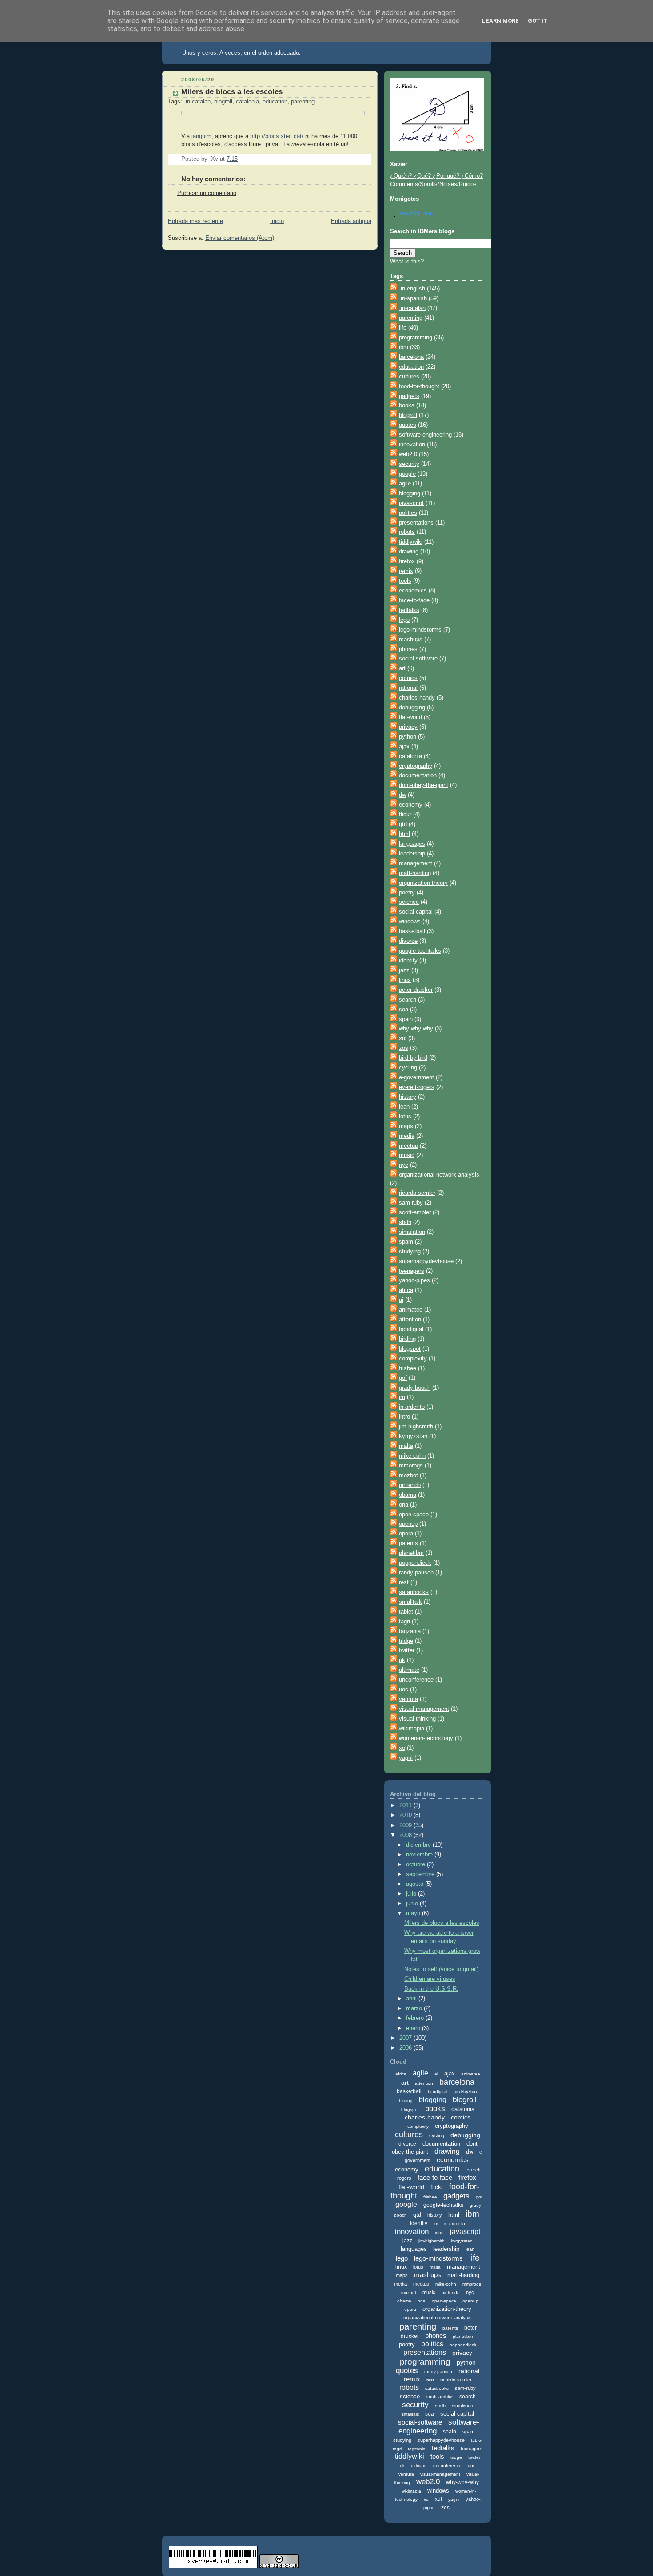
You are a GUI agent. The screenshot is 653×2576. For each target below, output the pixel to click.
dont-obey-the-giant (424, 785)
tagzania (410, 1631)
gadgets (409, 396)
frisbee (408, 1368)
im (402, 1397)
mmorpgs (411, 1466)
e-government (416, 1077)
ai (401, 1300)
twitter (407, 1650)
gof (403, 1378)
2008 (406, 1835)
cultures (409, 377)
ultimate (409, 1670)
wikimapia (412, 1729)
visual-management (424, 1709)
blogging (410, 493)
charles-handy (417, 698)
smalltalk (410, 1602)
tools (405, 581)
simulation (412, 1232)
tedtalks (409, 610)
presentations (416, 523)
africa (406, 1290)
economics (413, 591)
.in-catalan (197, 102)
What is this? (407, 262)
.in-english (412, 289)
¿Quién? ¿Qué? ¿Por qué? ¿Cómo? (436, 176)
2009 (406, 1825)
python (408, 737)
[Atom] (394, 289)
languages (412, 844)
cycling (408, 1068)
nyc (404, 1165)
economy (411, 805)
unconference (416, 1680)
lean (404, 1107)
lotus (405, 1117)
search (408, 1000)
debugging (412, 708)
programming (416, 338)
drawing (409, 552)
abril (412, 1999)
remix (406, 571)
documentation (418, 775)
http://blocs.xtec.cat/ (277, 136)
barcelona (411, 357)
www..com (416, 213)
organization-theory (423, 883)
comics (408, 678)
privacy (408, 727)
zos (404, 1048)
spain (406, 1019)
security (409, 464)
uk (402, 1660)
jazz (404, 970)
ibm (404, 347)
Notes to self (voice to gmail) (441, 1969)
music (407, 1155)
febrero (416, 2018)
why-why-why (416, 1029)
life (403, 328)
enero (414, 2028)
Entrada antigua (351, 221)
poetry (407, 893)
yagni (406, 1758)
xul (403, 1038)
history (408, 1097)
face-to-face (414, 600)
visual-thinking (417, 1719)
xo (402, 1748)
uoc (404, 1690)
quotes (408, 425)
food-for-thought (419, 386)
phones (408, 649)
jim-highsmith (416, 1427)
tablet (406, 1612)
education (275, 102)
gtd (403, 824)
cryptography (416, 766)
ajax (404, 747)
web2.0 (408, 454)
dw (402, 795)
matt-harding (415, 873)
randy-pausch (416, 1573)
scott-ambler (415, 1212)
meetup (408, 1146)
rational (408, 688)
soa (404, 1010)
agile (405, 484)
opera (406, 1534)
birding (407, 1339)
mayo (414, 1913)
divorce (408, 941)
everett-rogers (417, 1087)
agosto (416, 1884)
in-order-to (412, 1407)
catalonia (247, 102)
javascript (411, 503)
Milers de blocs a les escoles (232, 92)
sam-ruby (411, 1203)
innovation (412, 445)
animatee (411, 1310)
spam (406, 1242)
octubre (416, 1864)
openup (408, 1524)
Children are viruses (430, 1979)
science (409, 902)
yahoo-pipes (414, 1280)
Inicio (277, 221)
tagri (404, 1622)
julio (412, 1894)
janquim (201, 136)
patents (408, 1543)
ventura (408, 1699)
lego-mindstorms (420, 630)
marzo (415, 2008)
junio (413, 1904)
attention (410, 1320)
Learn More (500, 21)
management (416, 863)
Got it (538, 21)
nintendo (410, 1485)
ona (404, 1505)
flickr (405, 815)
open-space (414, 1515)
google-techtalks (420, 951)
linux (405, 980)
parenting (303, 102)
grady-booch (415, 1388)
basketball (412, 931)
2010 (406, 1815)
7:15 (232, 159)
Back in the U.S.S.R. (431, 1989)
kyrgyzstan (413, 1436)
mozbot (408, 1475)
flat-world (410, 717)
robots (407, 532)
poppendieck (415, 1563)
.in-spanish (413, 298)
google (407, 474)
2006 (406, 2048)
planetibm (411, 1553)
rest (404, 1582)
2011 (406, 1805)
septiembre (421, 1874)
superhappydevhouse (426, 1261)
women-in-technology (426, 1738)
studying (410, 1252)
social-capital (416, 912)
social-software (418, 659)
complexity (413, 1359)
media (407, 1136)
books (407, 405)
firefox (407, 561)
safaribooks (414, 1592)
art (402, 668)
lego (404, 620)
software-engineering (425, 435)
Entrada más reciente (195, 221)
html (404, 834)
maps (406, 1126)
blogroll (223, 102)
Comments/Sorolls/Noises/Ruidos (433, 184)
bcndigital (411, 1329)
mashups (411, 640)
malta (406, 1446)
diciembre (419, 1845)
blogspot (410, 1349)
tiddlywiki (411, 542)
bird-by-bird (413, 1058)
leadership (412, 854)
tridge (406, 1641)
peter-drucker (416, 990)
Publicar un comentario (207, 193)
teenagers (412, 1271)
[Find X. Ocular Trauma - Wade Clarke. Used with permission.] (437, 150)
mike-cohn (412, 1456)
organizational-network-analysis (439, 1175)
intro (404, 1417)
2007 (406, 2038)
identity (408, 961)
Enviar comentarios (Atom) (240, 238)
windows (410, 922)
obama (408, 1495)
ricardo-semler (417, 1193)
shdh (405, 1222)
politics (408, 513)
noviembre (420, 1855)
